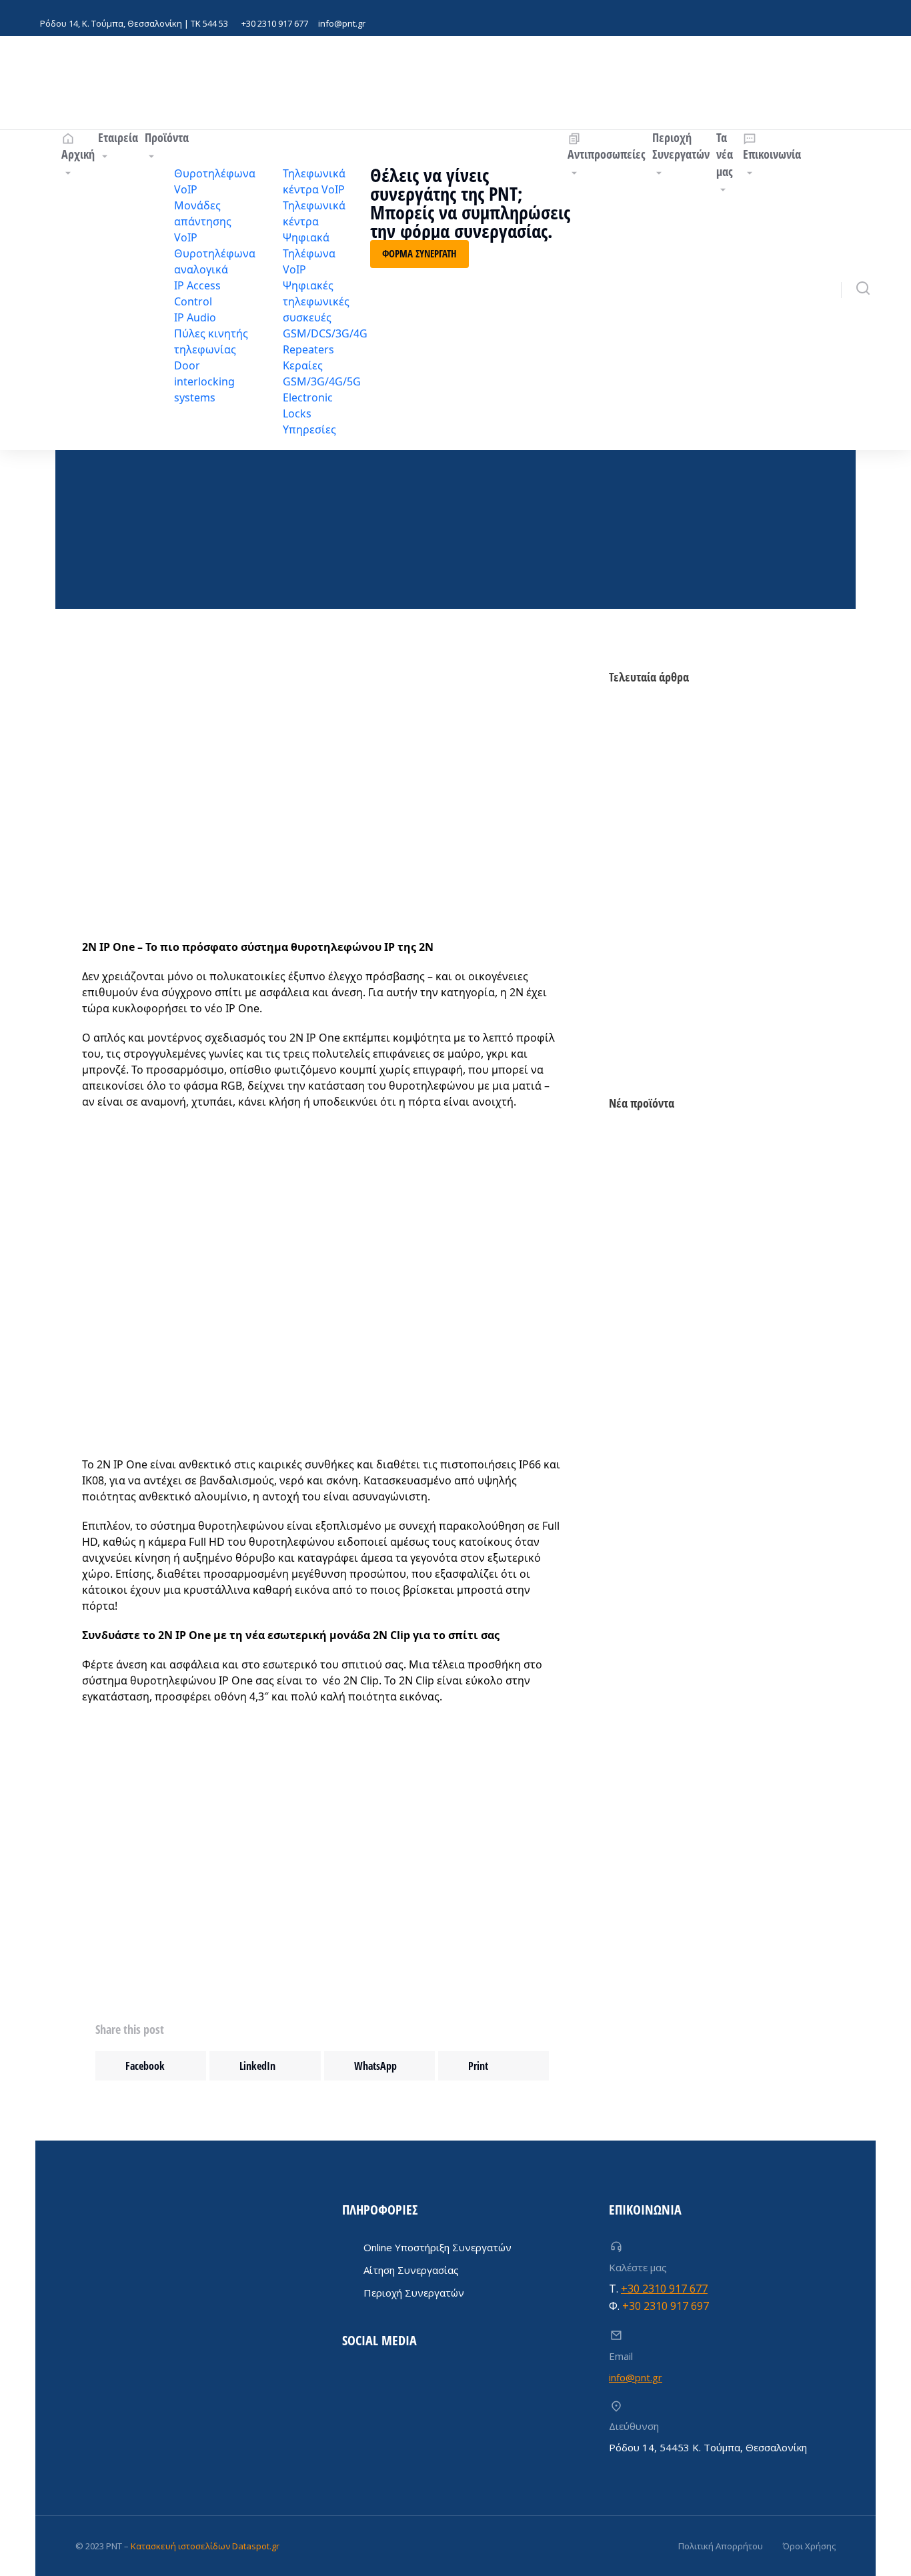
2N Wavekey (635, 1005)
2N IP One (630, 872)
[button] (151, 2066)
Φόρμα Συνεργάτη (419, 253)
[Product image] (657, 1179)
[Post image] (649, 726)
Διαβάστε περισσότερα (659, 1269)
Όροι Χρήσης (809, 2546)
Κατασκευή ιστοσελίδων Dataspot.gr (205, 2546)
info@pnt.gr (342, 23)
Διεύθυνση (634, 2426)
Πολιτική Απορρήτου (721, 2546)
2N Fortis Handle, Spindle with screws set (703, 1576)
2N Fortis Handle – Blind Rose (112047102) (704, 1401)
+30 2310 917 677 (275, 23)
